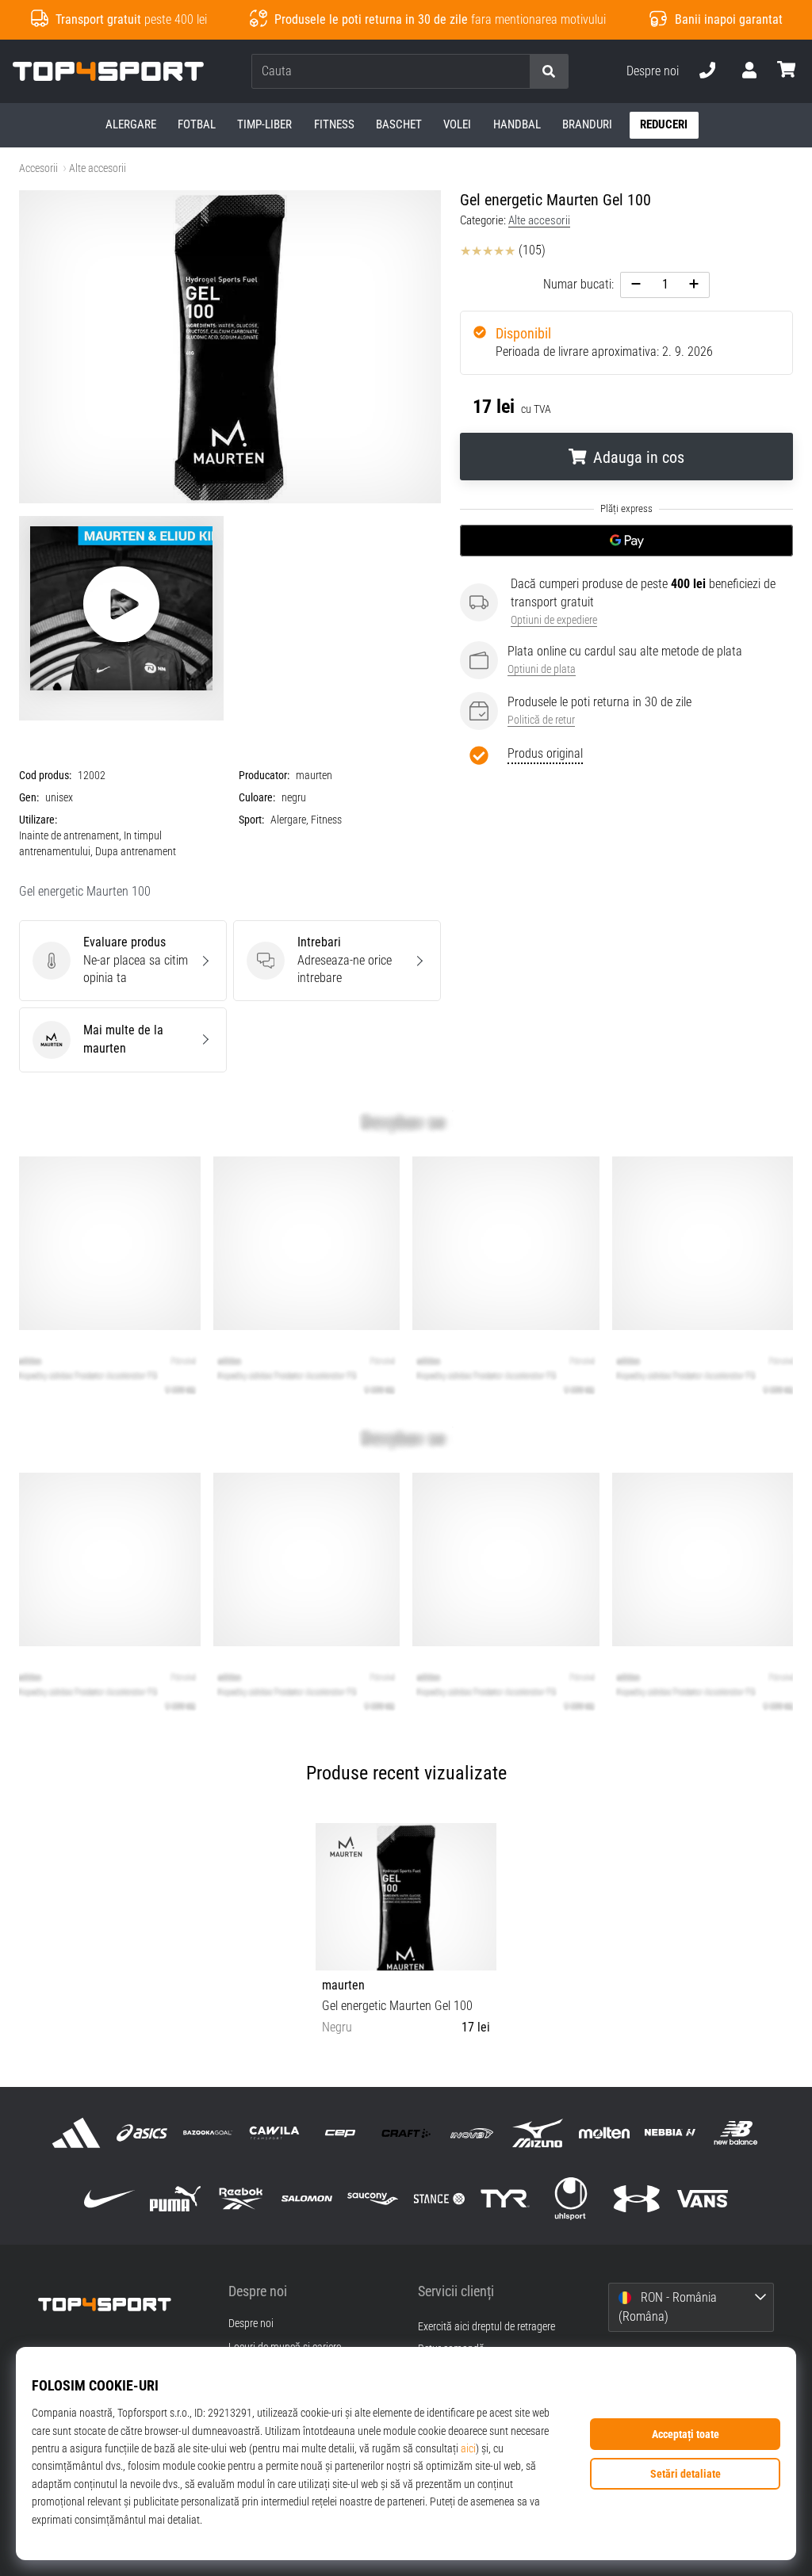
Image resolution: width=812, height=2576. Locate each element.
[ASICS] (142, 2133)
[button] (517, 72)
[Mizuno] (538, 2133)
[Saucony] (373, 2198)
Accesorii (38, 168)
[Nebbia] (670, 2133)
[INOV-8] (472, 2133)
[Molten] (604, 2133)
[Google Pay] (626, 541)
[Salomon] (307, 2198)
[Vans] (703, 2198)
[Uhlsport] (571, 2198)
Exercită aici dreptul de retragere (486, 2327)
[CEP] (340, 2133)
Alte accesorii (98, 168)
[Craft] (406, 2133)
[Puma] (175, 2198)
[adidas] (76, 2133)
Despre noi (653, 71)
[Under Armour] (637, 2198)
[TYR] (505, 2198)
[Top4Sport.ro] (121, 2304)
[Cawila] (274, 2133)
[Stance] (439, 2198)
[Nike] (109, 2198)
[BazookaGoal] (208, 2133)
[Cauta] (549, 72)
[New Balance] (735, 2133)
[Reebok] (241, 2198)
